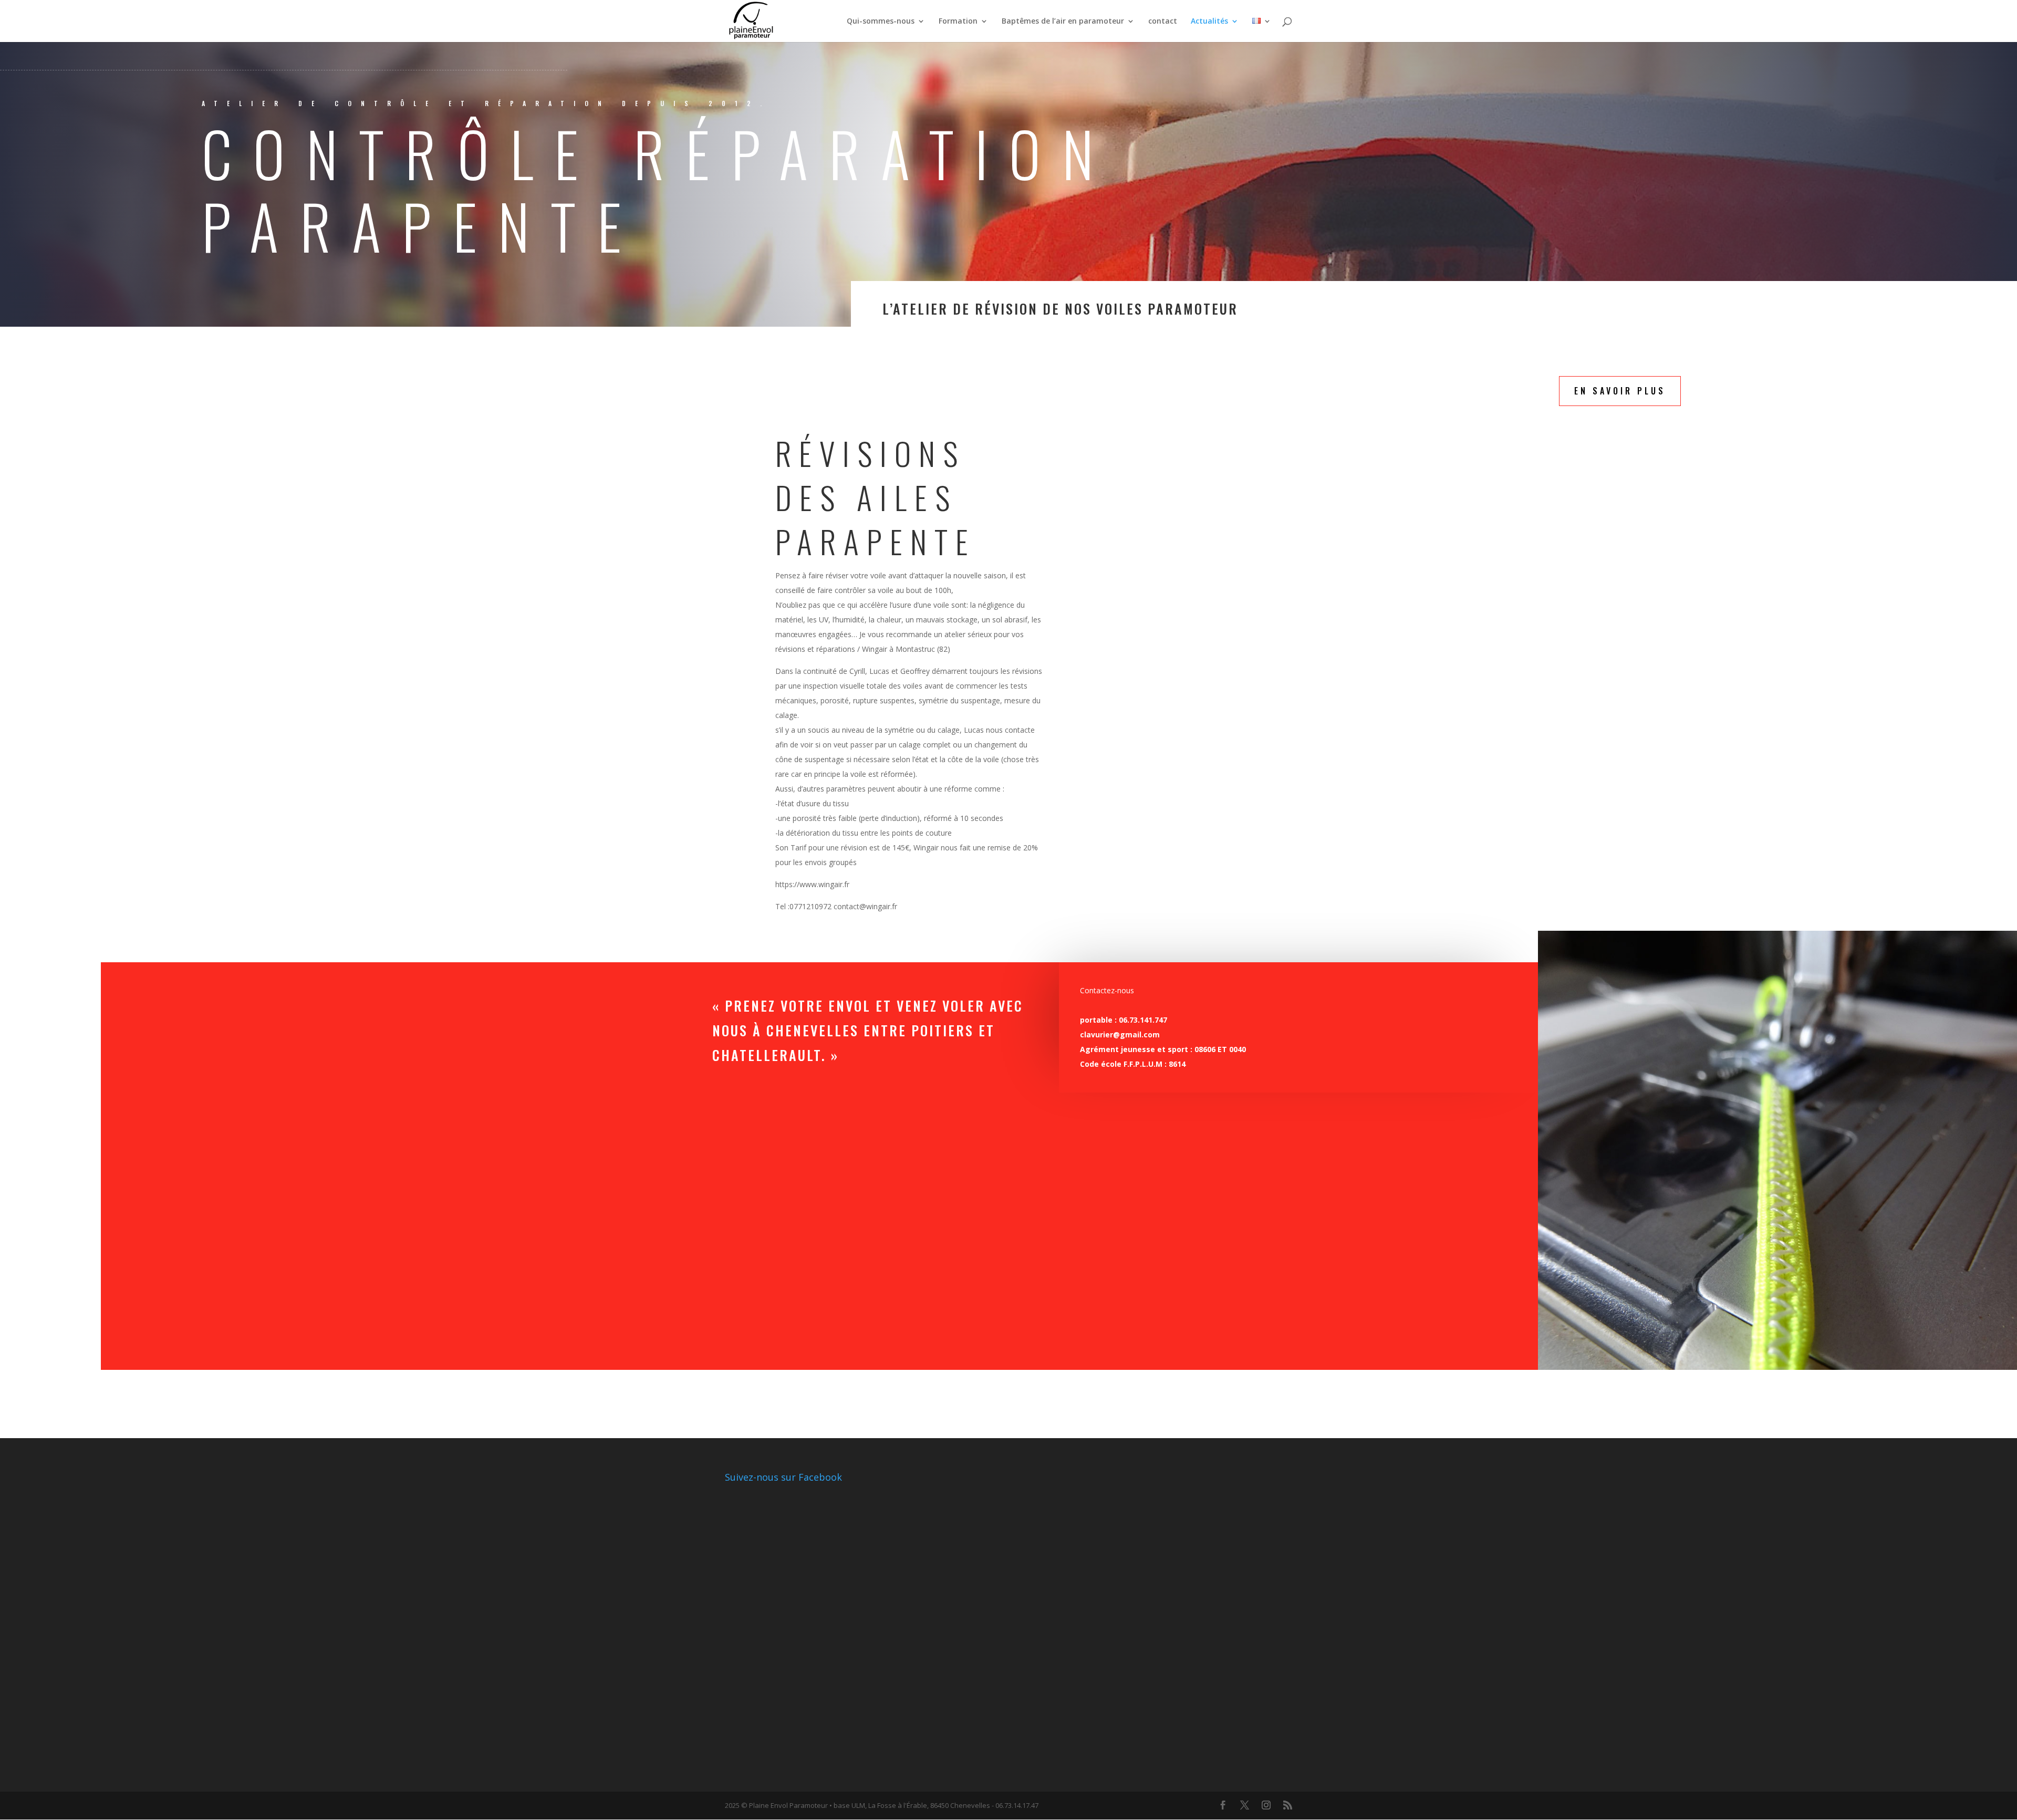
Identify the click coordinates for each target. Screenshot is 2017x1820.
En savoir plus (1620, 391)
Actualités (1209, 22)
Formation (958, 22)
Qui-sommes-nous (881, 22)
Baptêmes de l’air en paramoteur (1063, 22)
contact (1163, 22)
